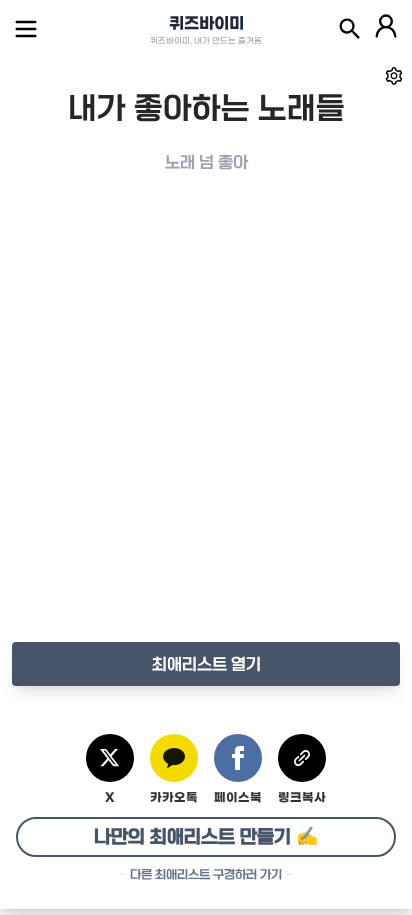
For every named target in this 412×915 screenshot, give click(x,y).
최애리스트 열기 (206, 664)
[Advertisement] (206, 428)
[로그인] (386, 29)
